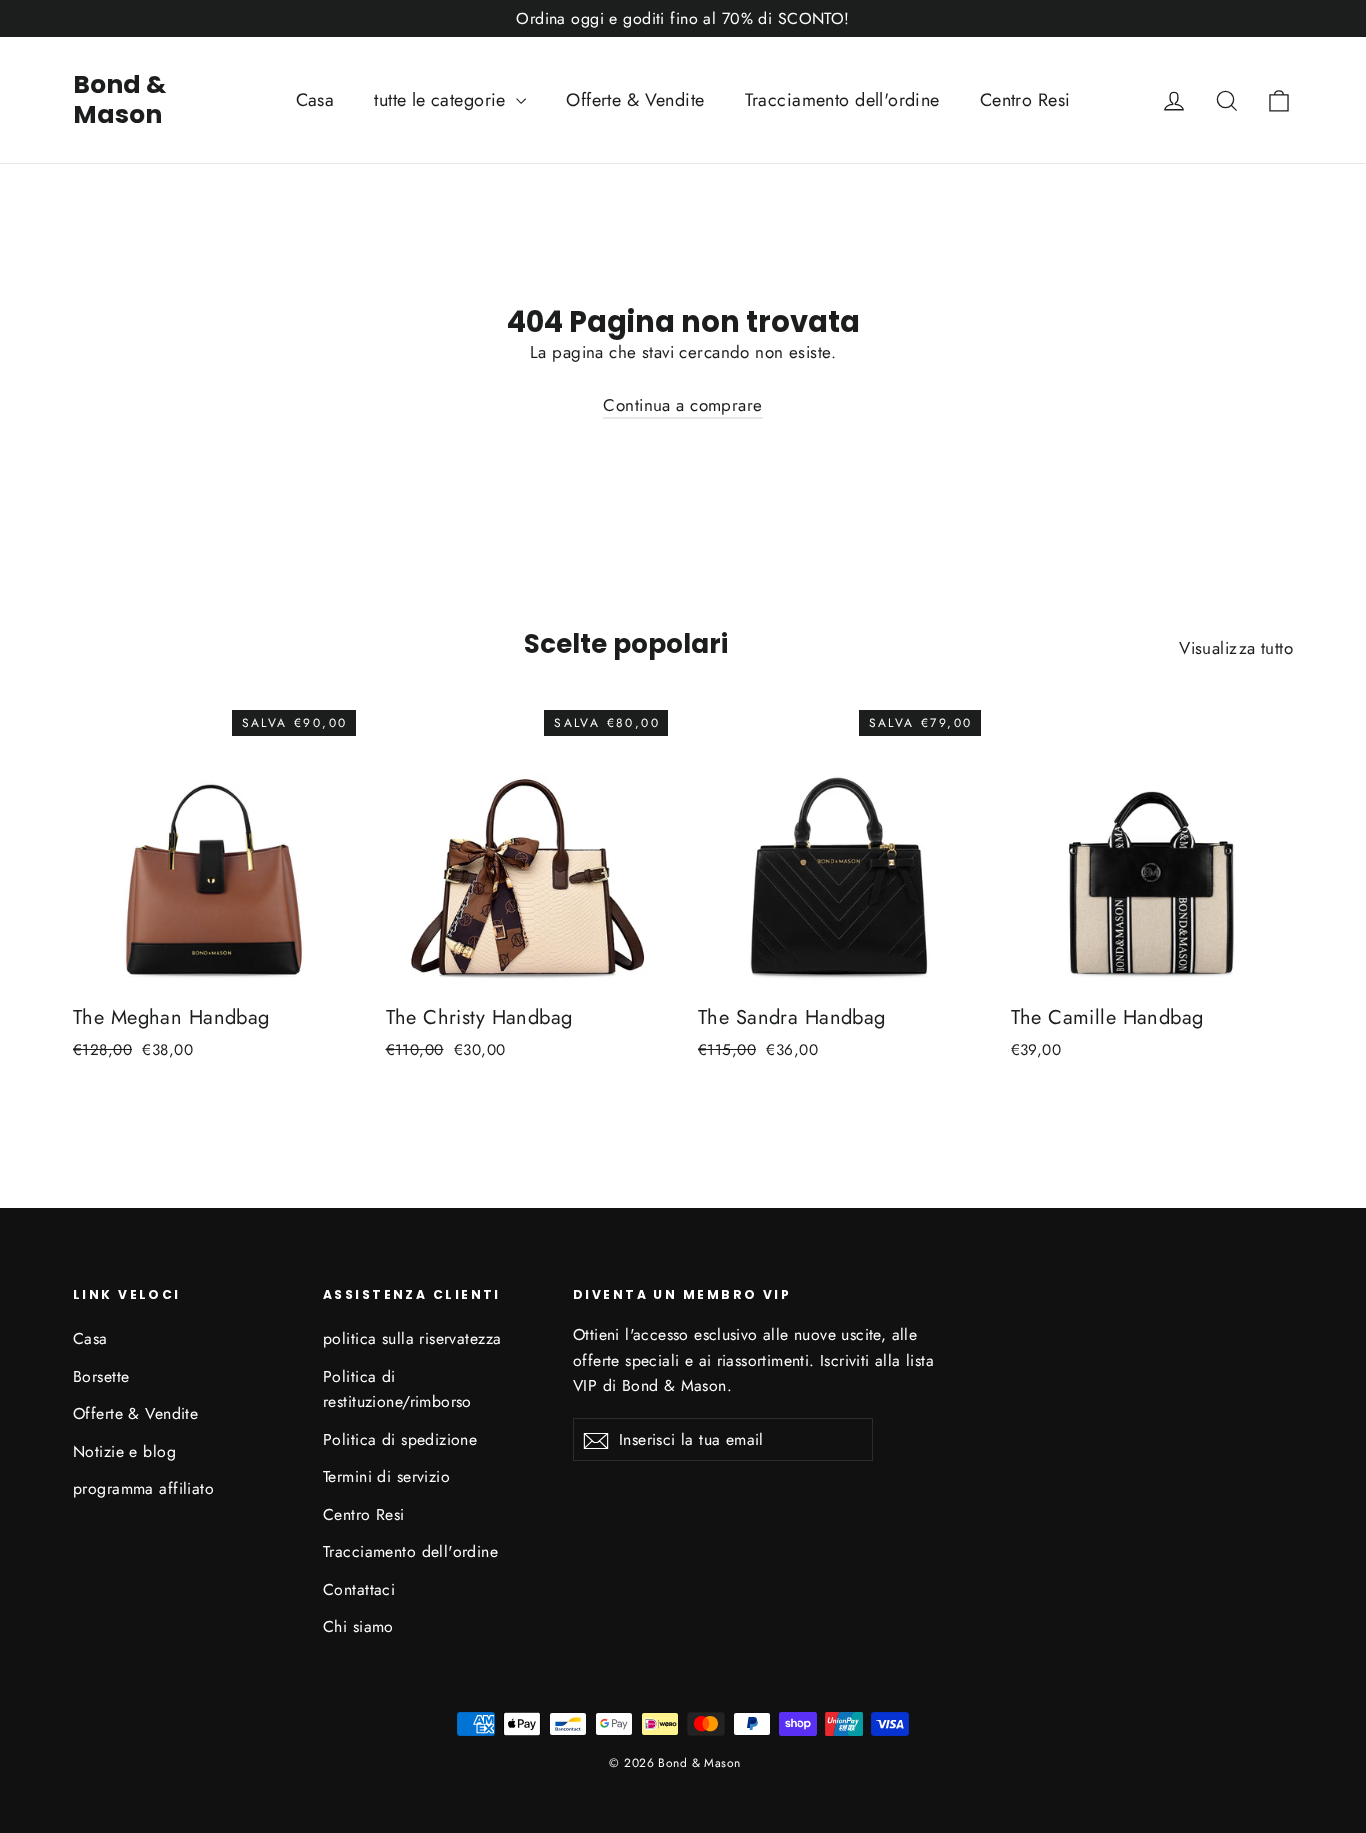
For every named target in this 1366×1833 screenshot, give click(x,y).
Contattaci (359, 1589)
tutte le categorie (442, 100)
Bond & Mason (119, 99)
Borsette (101, 1376)
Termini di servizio (386, 1476)
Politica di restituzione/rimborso (397, 1389)
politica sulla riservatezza (412, 1338)
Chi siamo (358, 1626)
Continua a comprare (682, 405)
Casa (315, 100)
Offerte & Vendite (635, 100)
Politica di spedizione (400, 1439)
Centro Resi (1025, 100)
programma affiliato (143, 1488)
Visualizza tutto (1236, 648)
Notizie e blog (124, 1451)
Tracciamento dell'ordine (842, 100)
